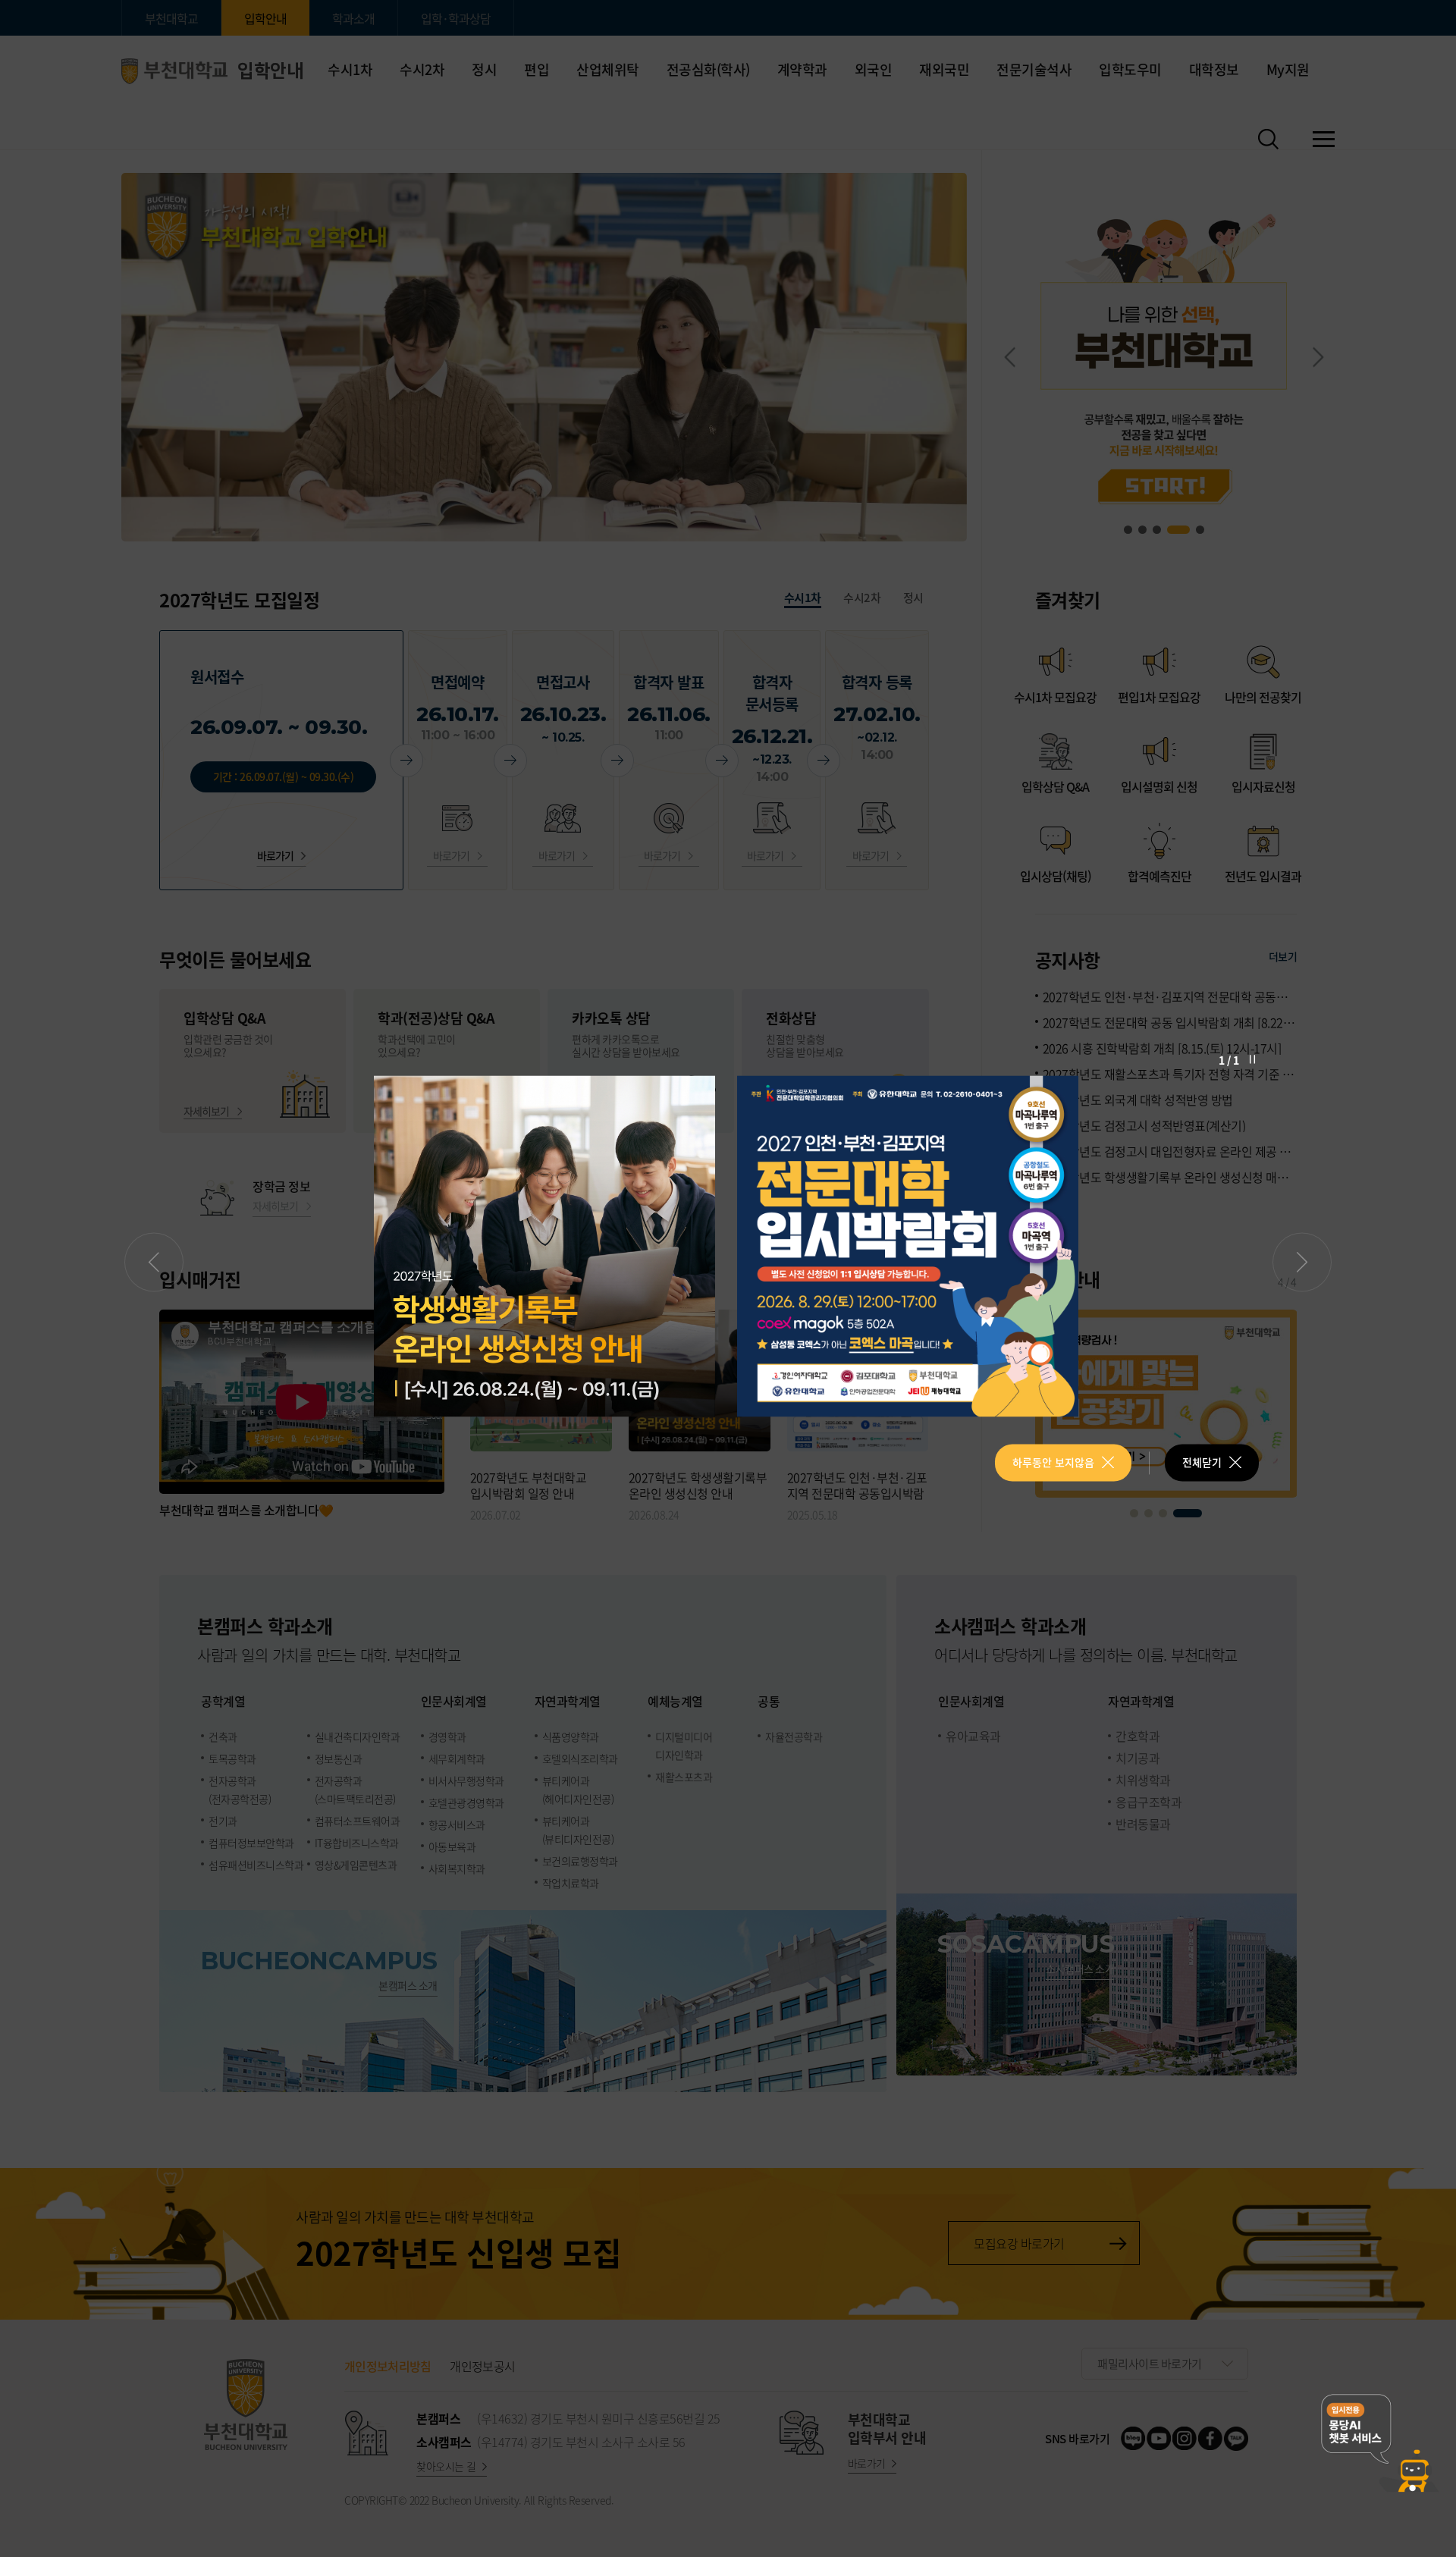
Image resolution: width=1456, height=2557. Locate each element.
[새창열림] (546, 1246)
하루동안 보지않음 (1053, 1462)
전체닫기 (1202, 1462)
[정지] (1252, 1059)
